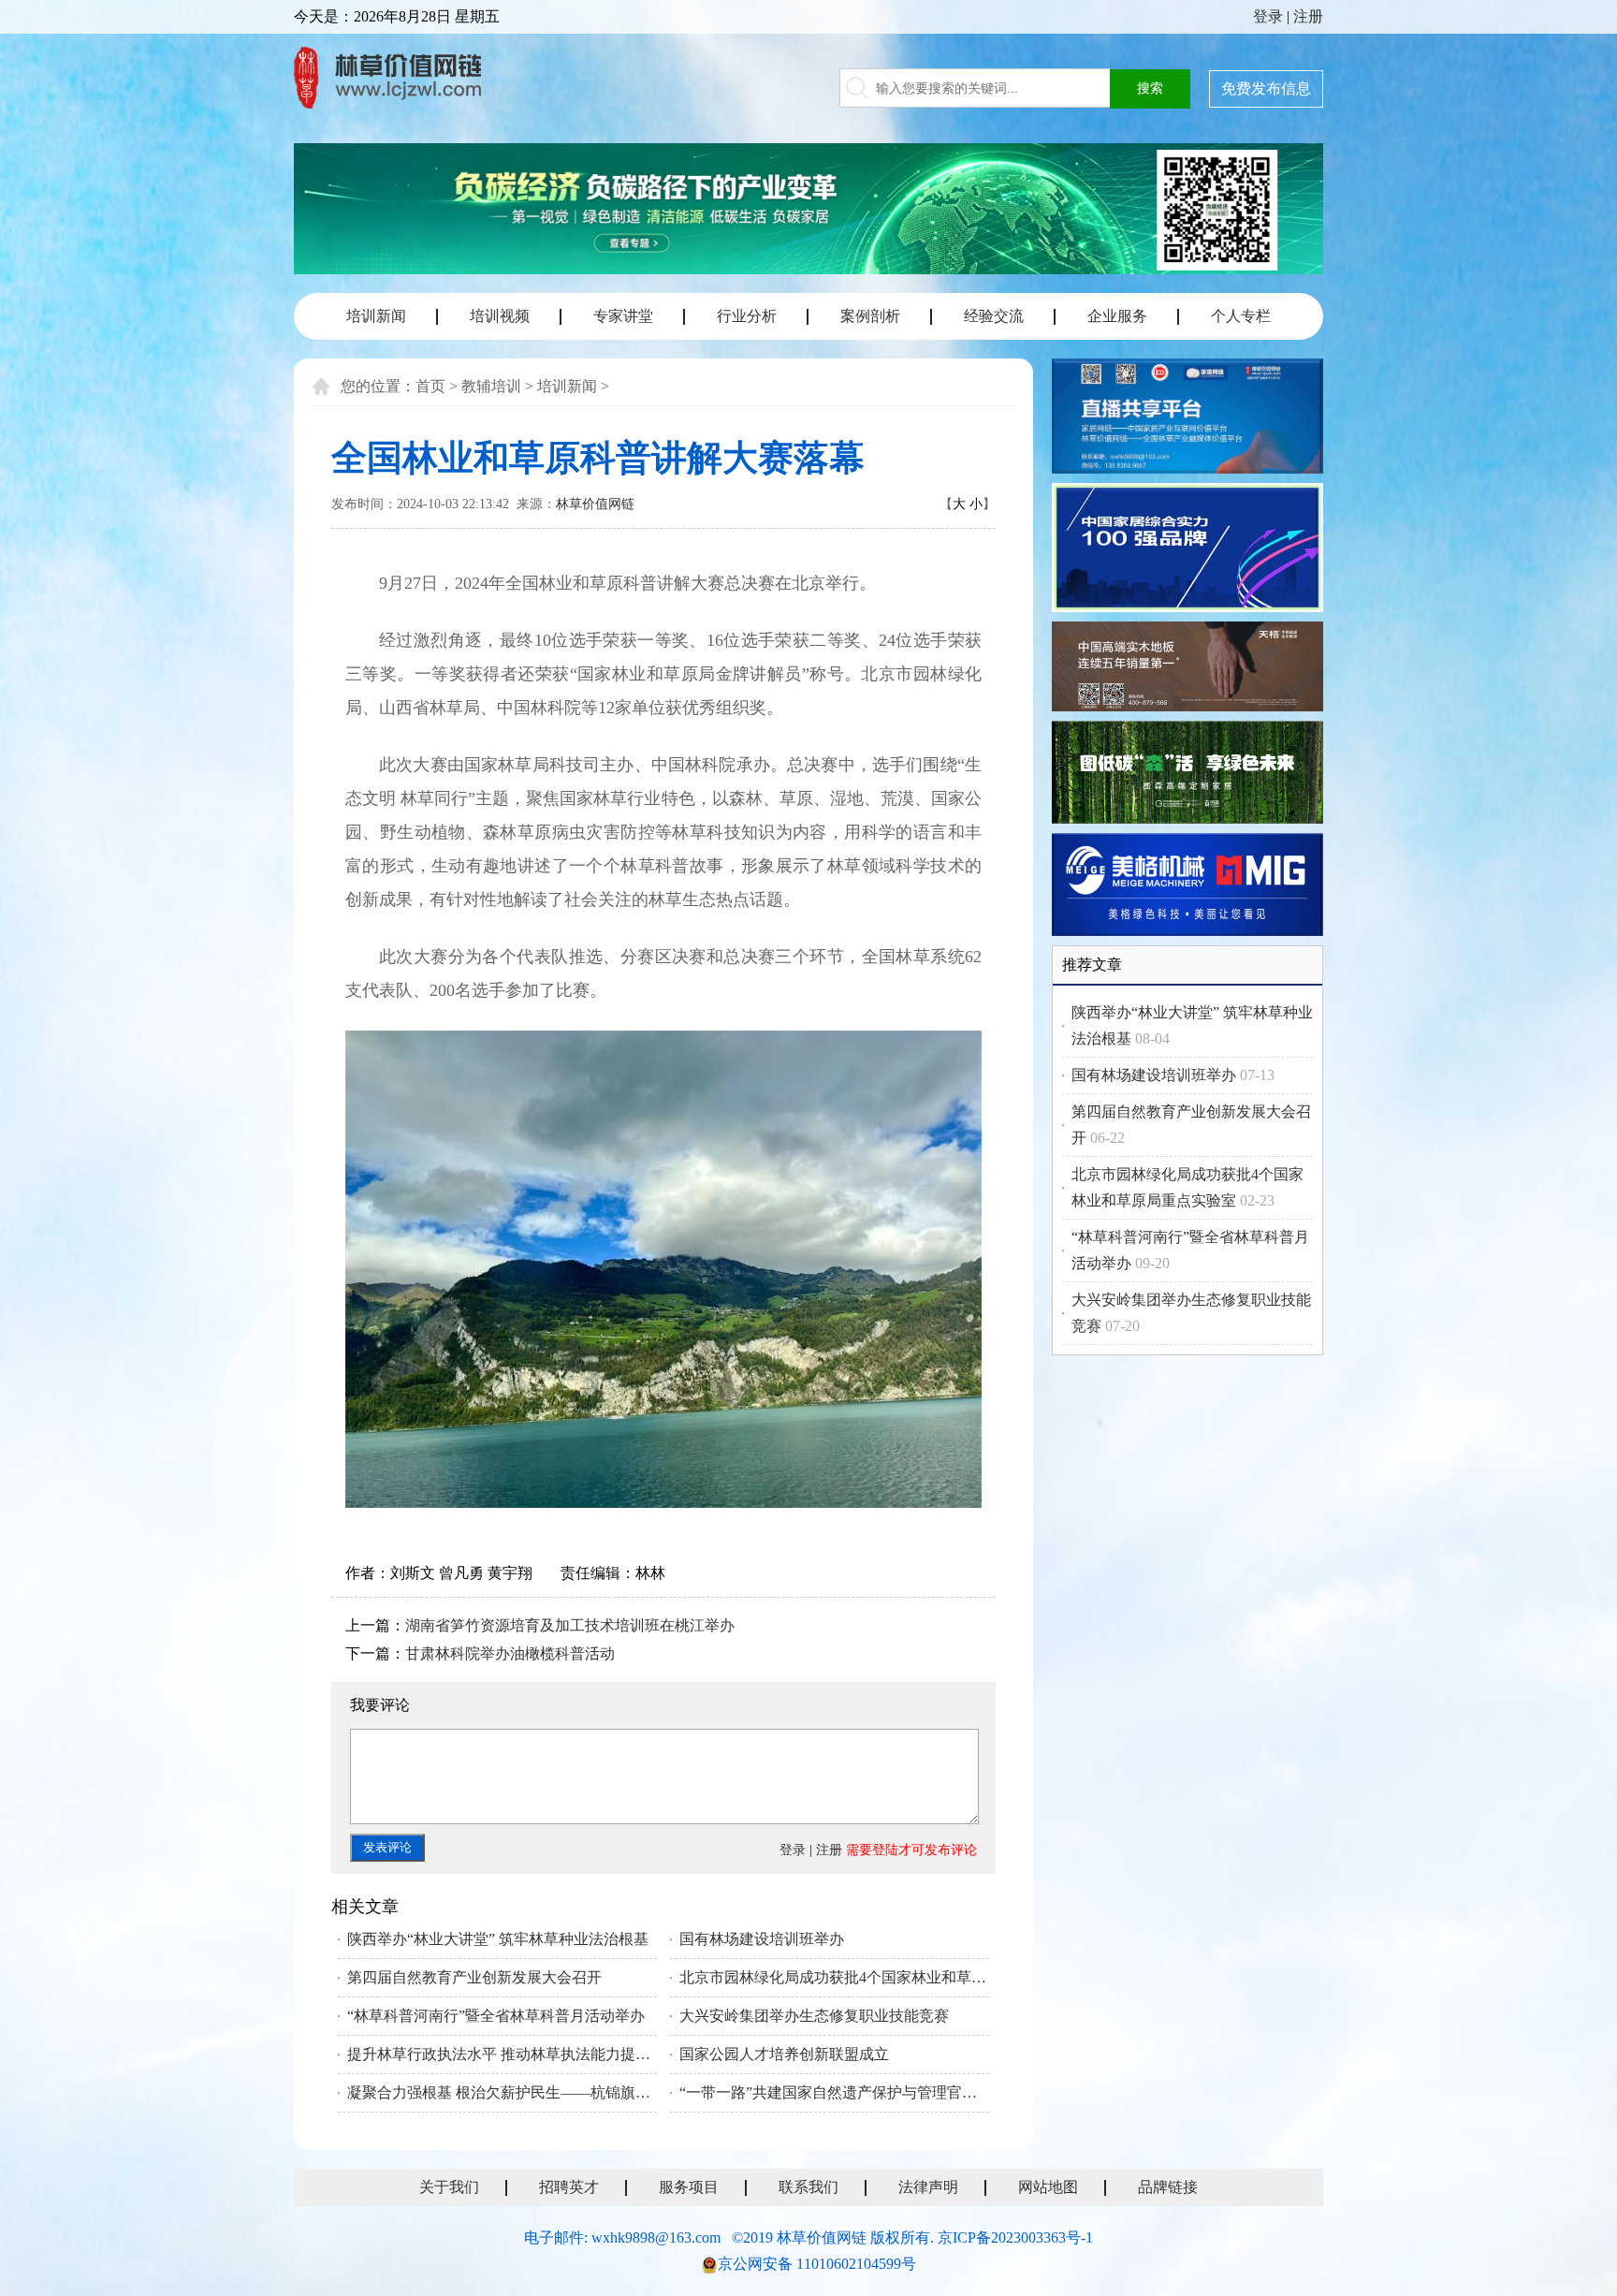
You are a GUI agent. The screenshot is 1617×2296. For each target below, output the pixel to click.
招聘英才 (569, 2187)
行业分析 (747, 316)
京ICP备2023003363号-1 (1015, 2238)
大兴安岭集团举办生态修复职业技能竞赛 (814, 2016)
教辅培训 (491, 386)
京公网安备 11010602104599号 (817, 2264)
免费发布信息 (1266, 88)
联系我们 (808, 2187)
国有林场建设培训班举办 (762, 1939)
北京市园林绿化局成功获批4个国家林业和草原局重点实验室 (834, 1977)
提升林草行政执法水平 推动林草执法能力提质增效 (502, 2054)
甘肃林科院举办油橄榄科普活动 (510, 1653)
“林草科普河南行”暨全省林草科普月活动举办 (496, 2016)
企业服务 (1117, 316)
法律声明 (928, 2187)
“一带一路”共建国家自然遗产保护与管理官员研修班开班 (834, 2092)
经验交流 (994, 316)
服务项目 (689, 2187)
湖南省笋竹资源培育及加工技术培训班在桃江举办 (570, 1625)
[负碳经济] (808, 209)
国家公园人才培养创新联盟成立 (784, 2054)
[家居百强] (1187, 551)
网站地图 (1048, 2187)
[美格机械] (1187, 888)
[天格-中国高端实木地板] (1187, 669)
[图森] (1187, 775)
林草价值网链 (595, 504)
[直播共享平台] (1187, 419)
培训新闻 (376, 316)
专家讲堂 (623, 316)
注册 (1308, 16)
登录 (1268, 16)
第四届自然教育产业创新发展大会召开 (474, 1977)
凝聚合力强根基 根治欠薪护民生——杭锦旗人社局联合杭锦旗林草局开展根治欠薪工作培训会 (502, 2092)
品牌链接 (1168, 2187)
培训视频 (500, 316)
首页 (430, 386)
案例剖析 (870, 316)
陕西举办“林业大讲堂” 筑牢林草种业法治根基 (498, 1939)
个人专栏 (1241, 316)
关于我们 (449, 2187)
